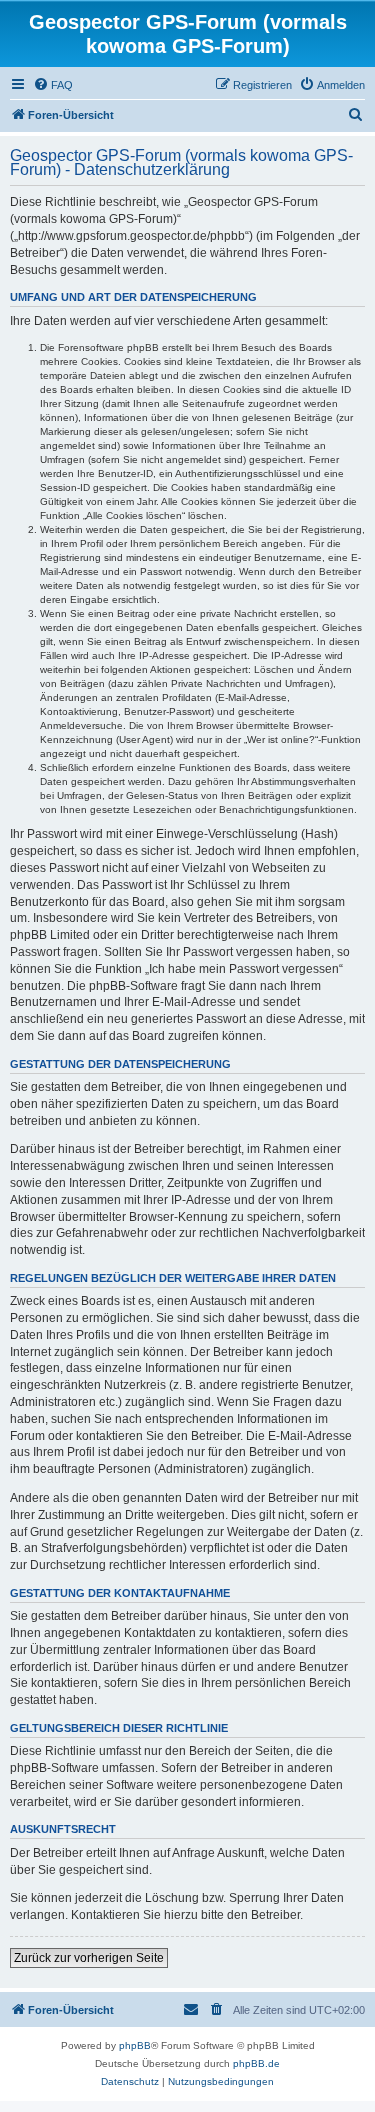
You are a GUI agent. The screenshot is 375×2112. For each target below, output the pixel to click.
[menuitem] (53, 85)
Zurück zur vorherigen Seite (89, 1958)
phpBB (135, 2045)
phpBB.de (256, 2063)
